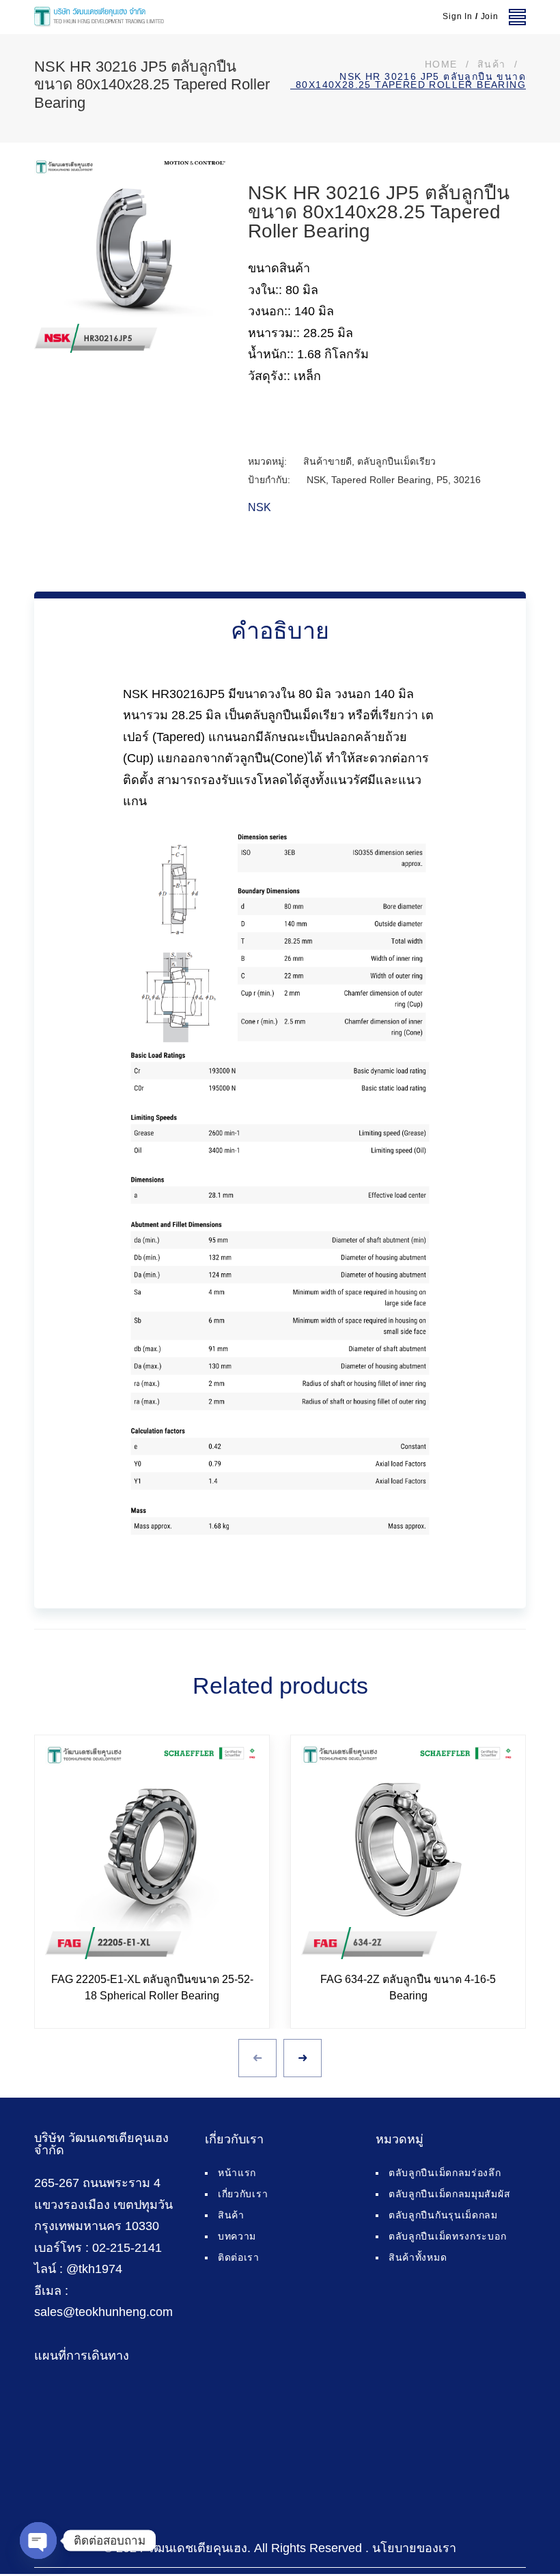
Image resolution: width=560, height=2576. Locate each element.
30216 (467, 480)
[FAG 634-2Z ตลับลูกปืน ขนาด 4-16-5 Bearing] (408, 1852)
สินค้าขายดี (327, 461)
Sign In (458, 16)
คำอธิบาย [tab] (280, 631)
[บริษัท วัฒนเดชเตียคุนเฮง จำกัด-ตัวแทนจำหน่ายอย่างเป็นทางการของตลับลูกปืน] (99, 17)
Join (490, 16)
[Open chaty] (38, 2541)
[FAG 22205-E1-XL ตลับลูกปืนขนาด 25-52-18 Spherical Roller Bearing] (152, 1852)
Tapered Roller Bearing (381, 480)
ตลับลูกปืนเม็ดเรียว (396, 461)
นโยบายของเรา (414, 2548)
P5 (442, 480)
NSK (316, 480)
